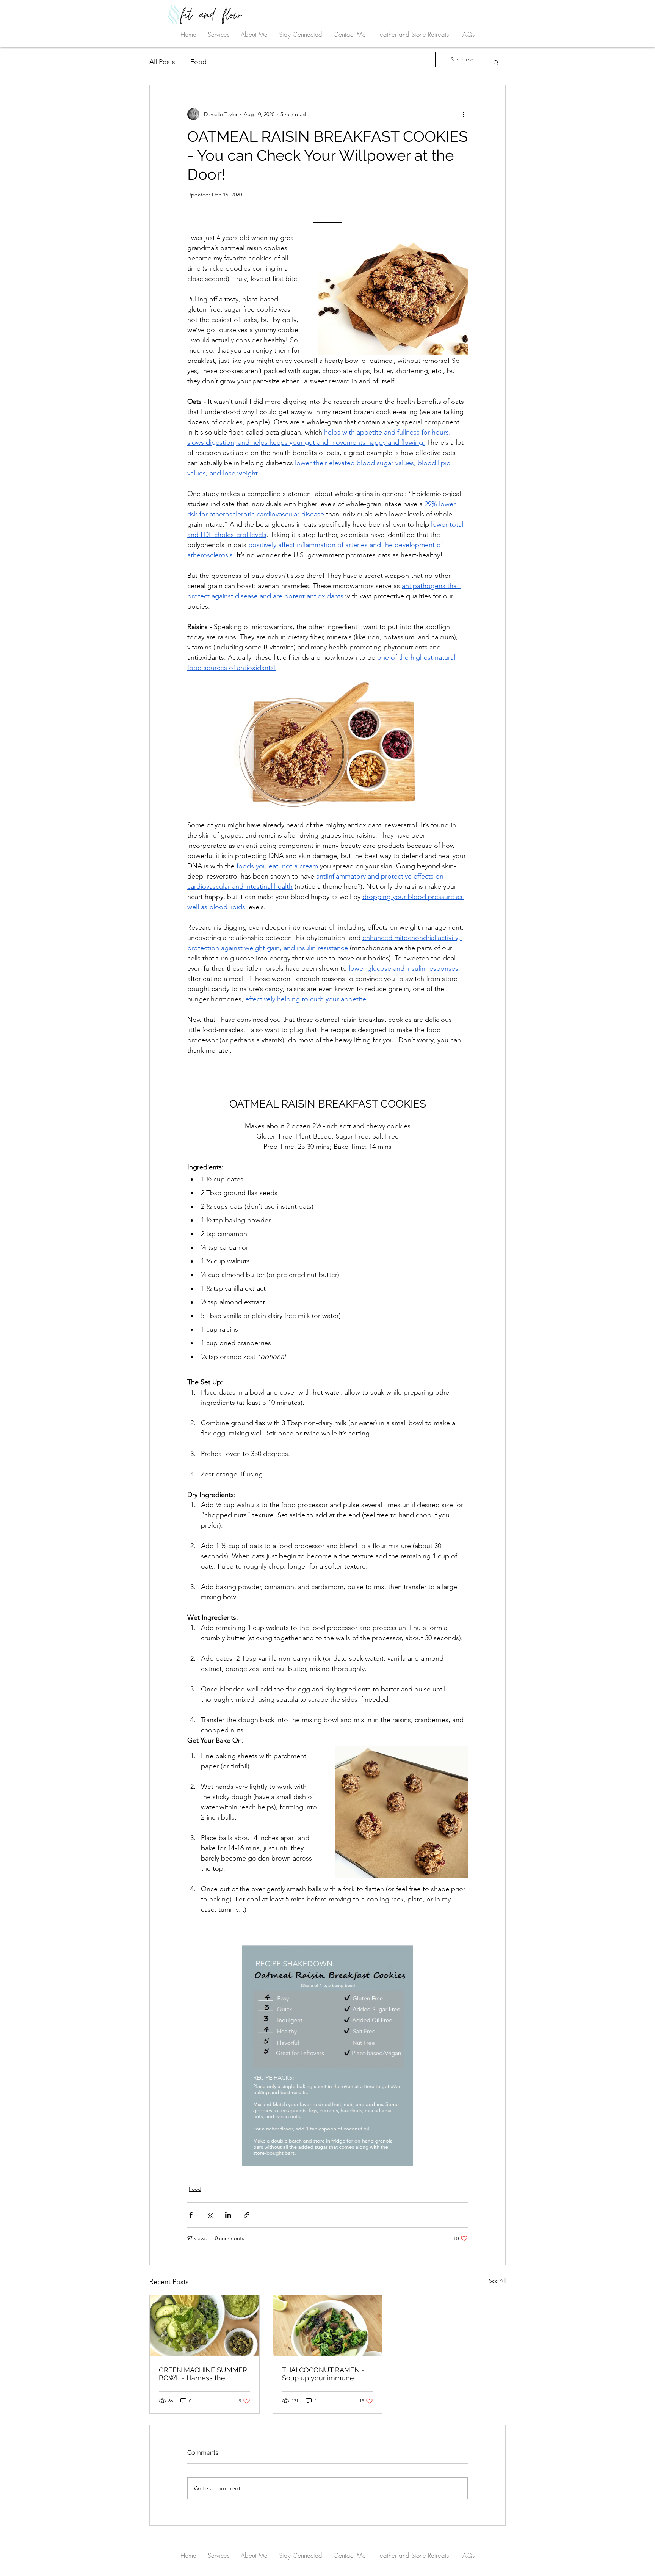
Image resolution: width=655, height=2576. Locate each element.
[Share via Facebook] (191, 2215)
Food (198, 62)
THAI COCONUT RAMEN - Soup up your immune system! (323, 2374)
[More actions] (463, 114)
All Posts (162, 62)
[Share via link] (247, 2215)
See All (497, 2281)
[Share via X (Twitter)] (209, 2215)
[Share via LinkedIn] (228, 2215)
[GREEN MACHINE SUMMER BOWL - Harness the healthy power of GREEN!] (204, 2326)
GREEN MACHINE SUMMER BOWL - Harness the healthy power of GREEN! (203, 2374)
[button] (496, 62)
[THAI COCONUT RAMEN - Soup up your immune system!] (328, 2326)
